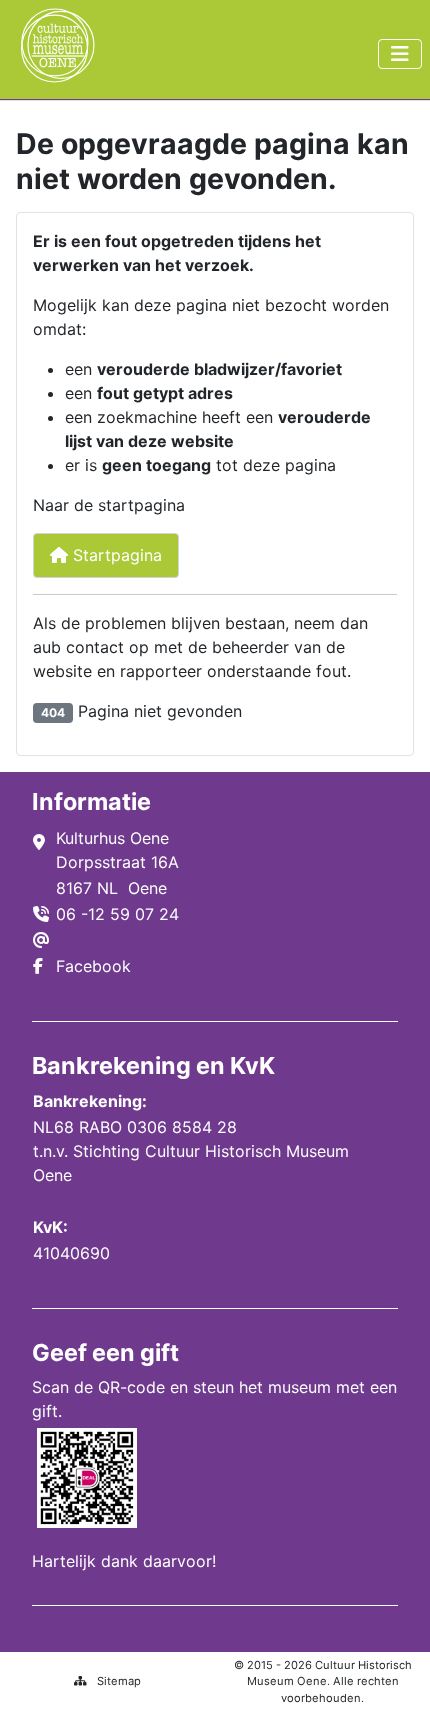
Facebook (93, 966)
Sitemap (119, 1681)
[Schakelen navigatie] (400, 54)
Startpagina (115, 555)
